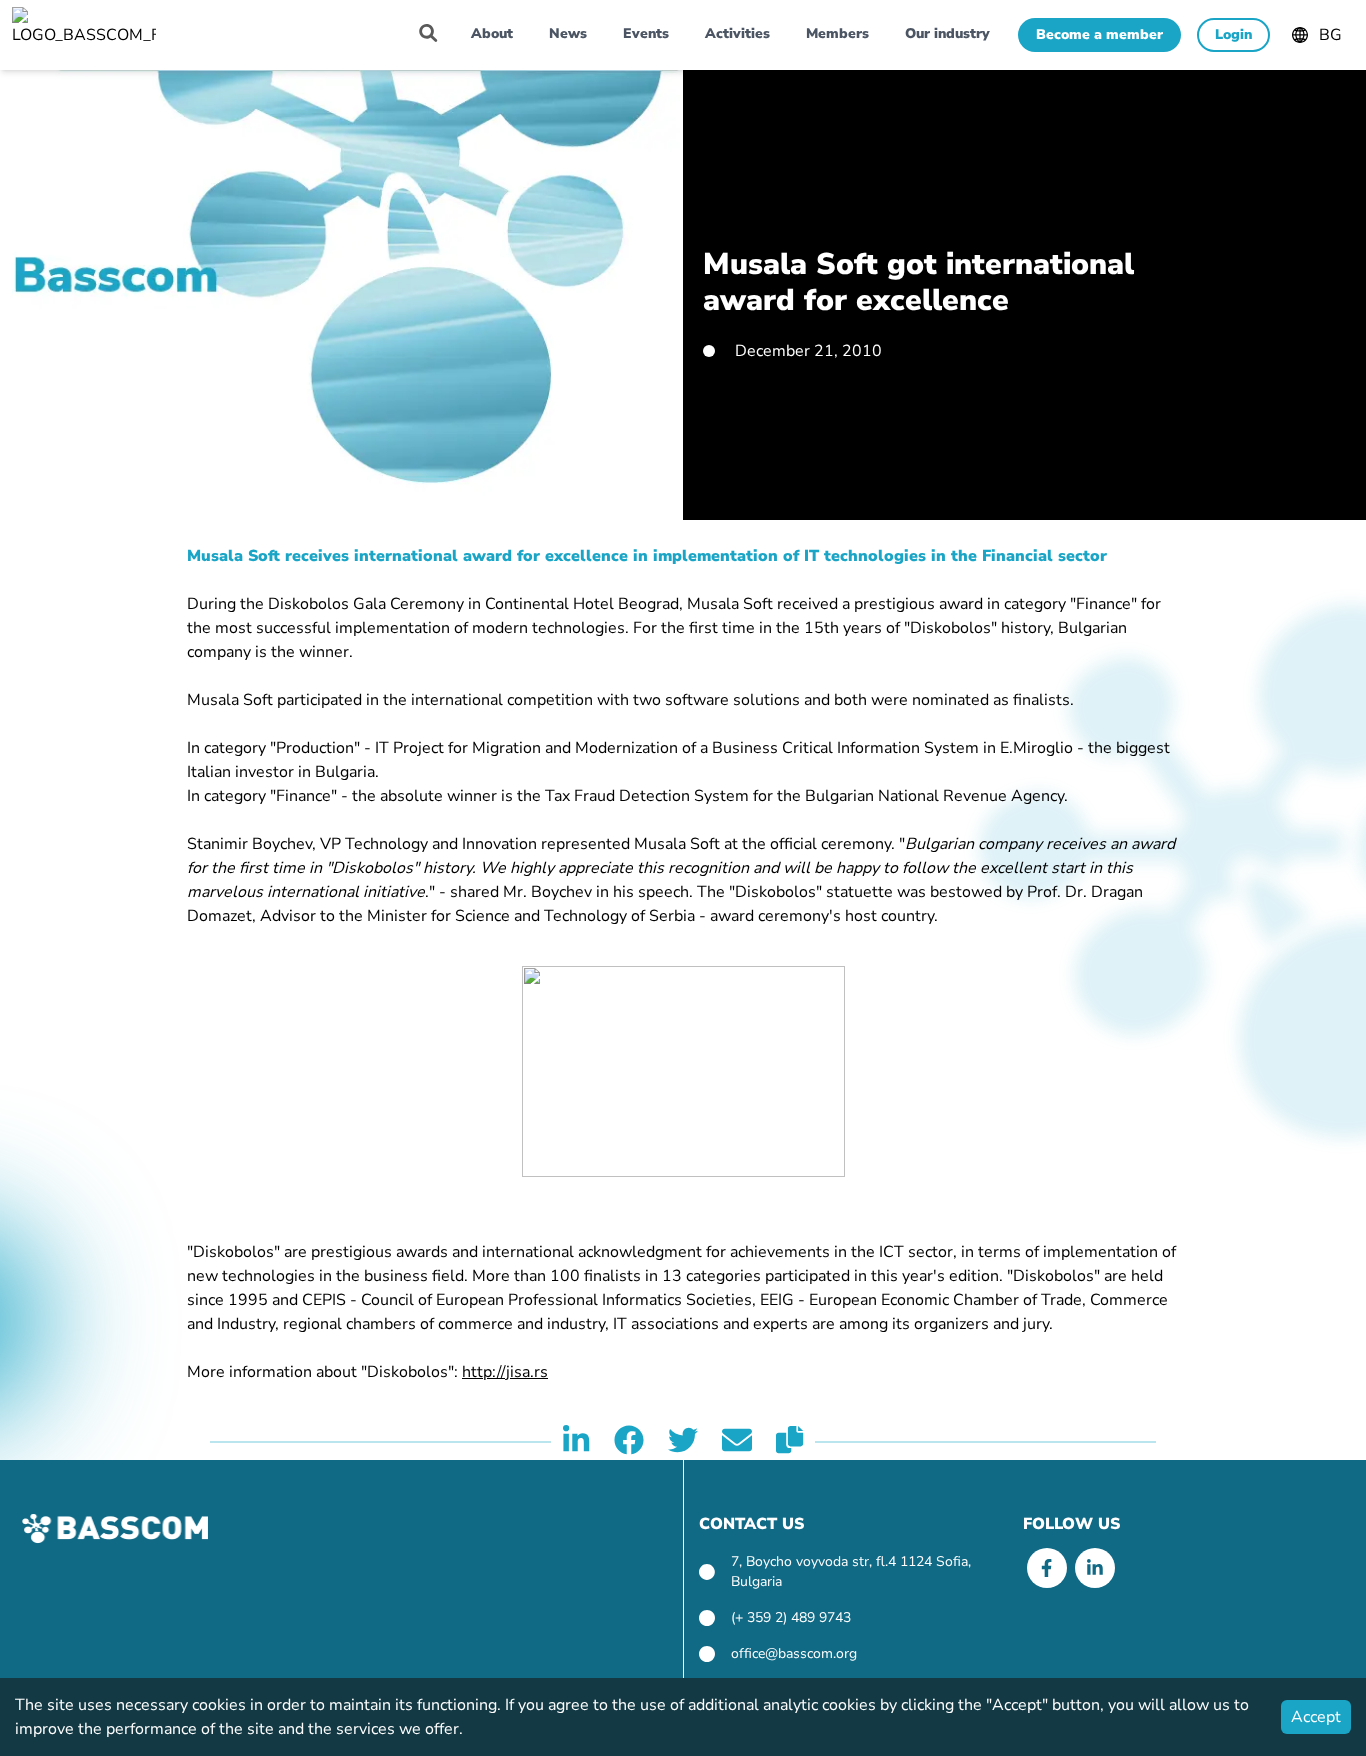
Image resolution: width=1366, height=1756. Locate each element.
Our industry (947, 33)
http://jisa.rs (505, 1372)
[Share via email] (737, 1442)
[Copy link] (789, 1442)
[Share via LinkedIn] (576, 1442)
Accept (1316, 1717)
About (492, 33)
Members (837, 33)
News (568, 33)
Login (1233, 34)
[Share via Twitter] (683, 1442)
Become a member (1099, 34)
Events (646, 33)
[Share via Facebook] (629, 1442)
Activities (737, 33)
